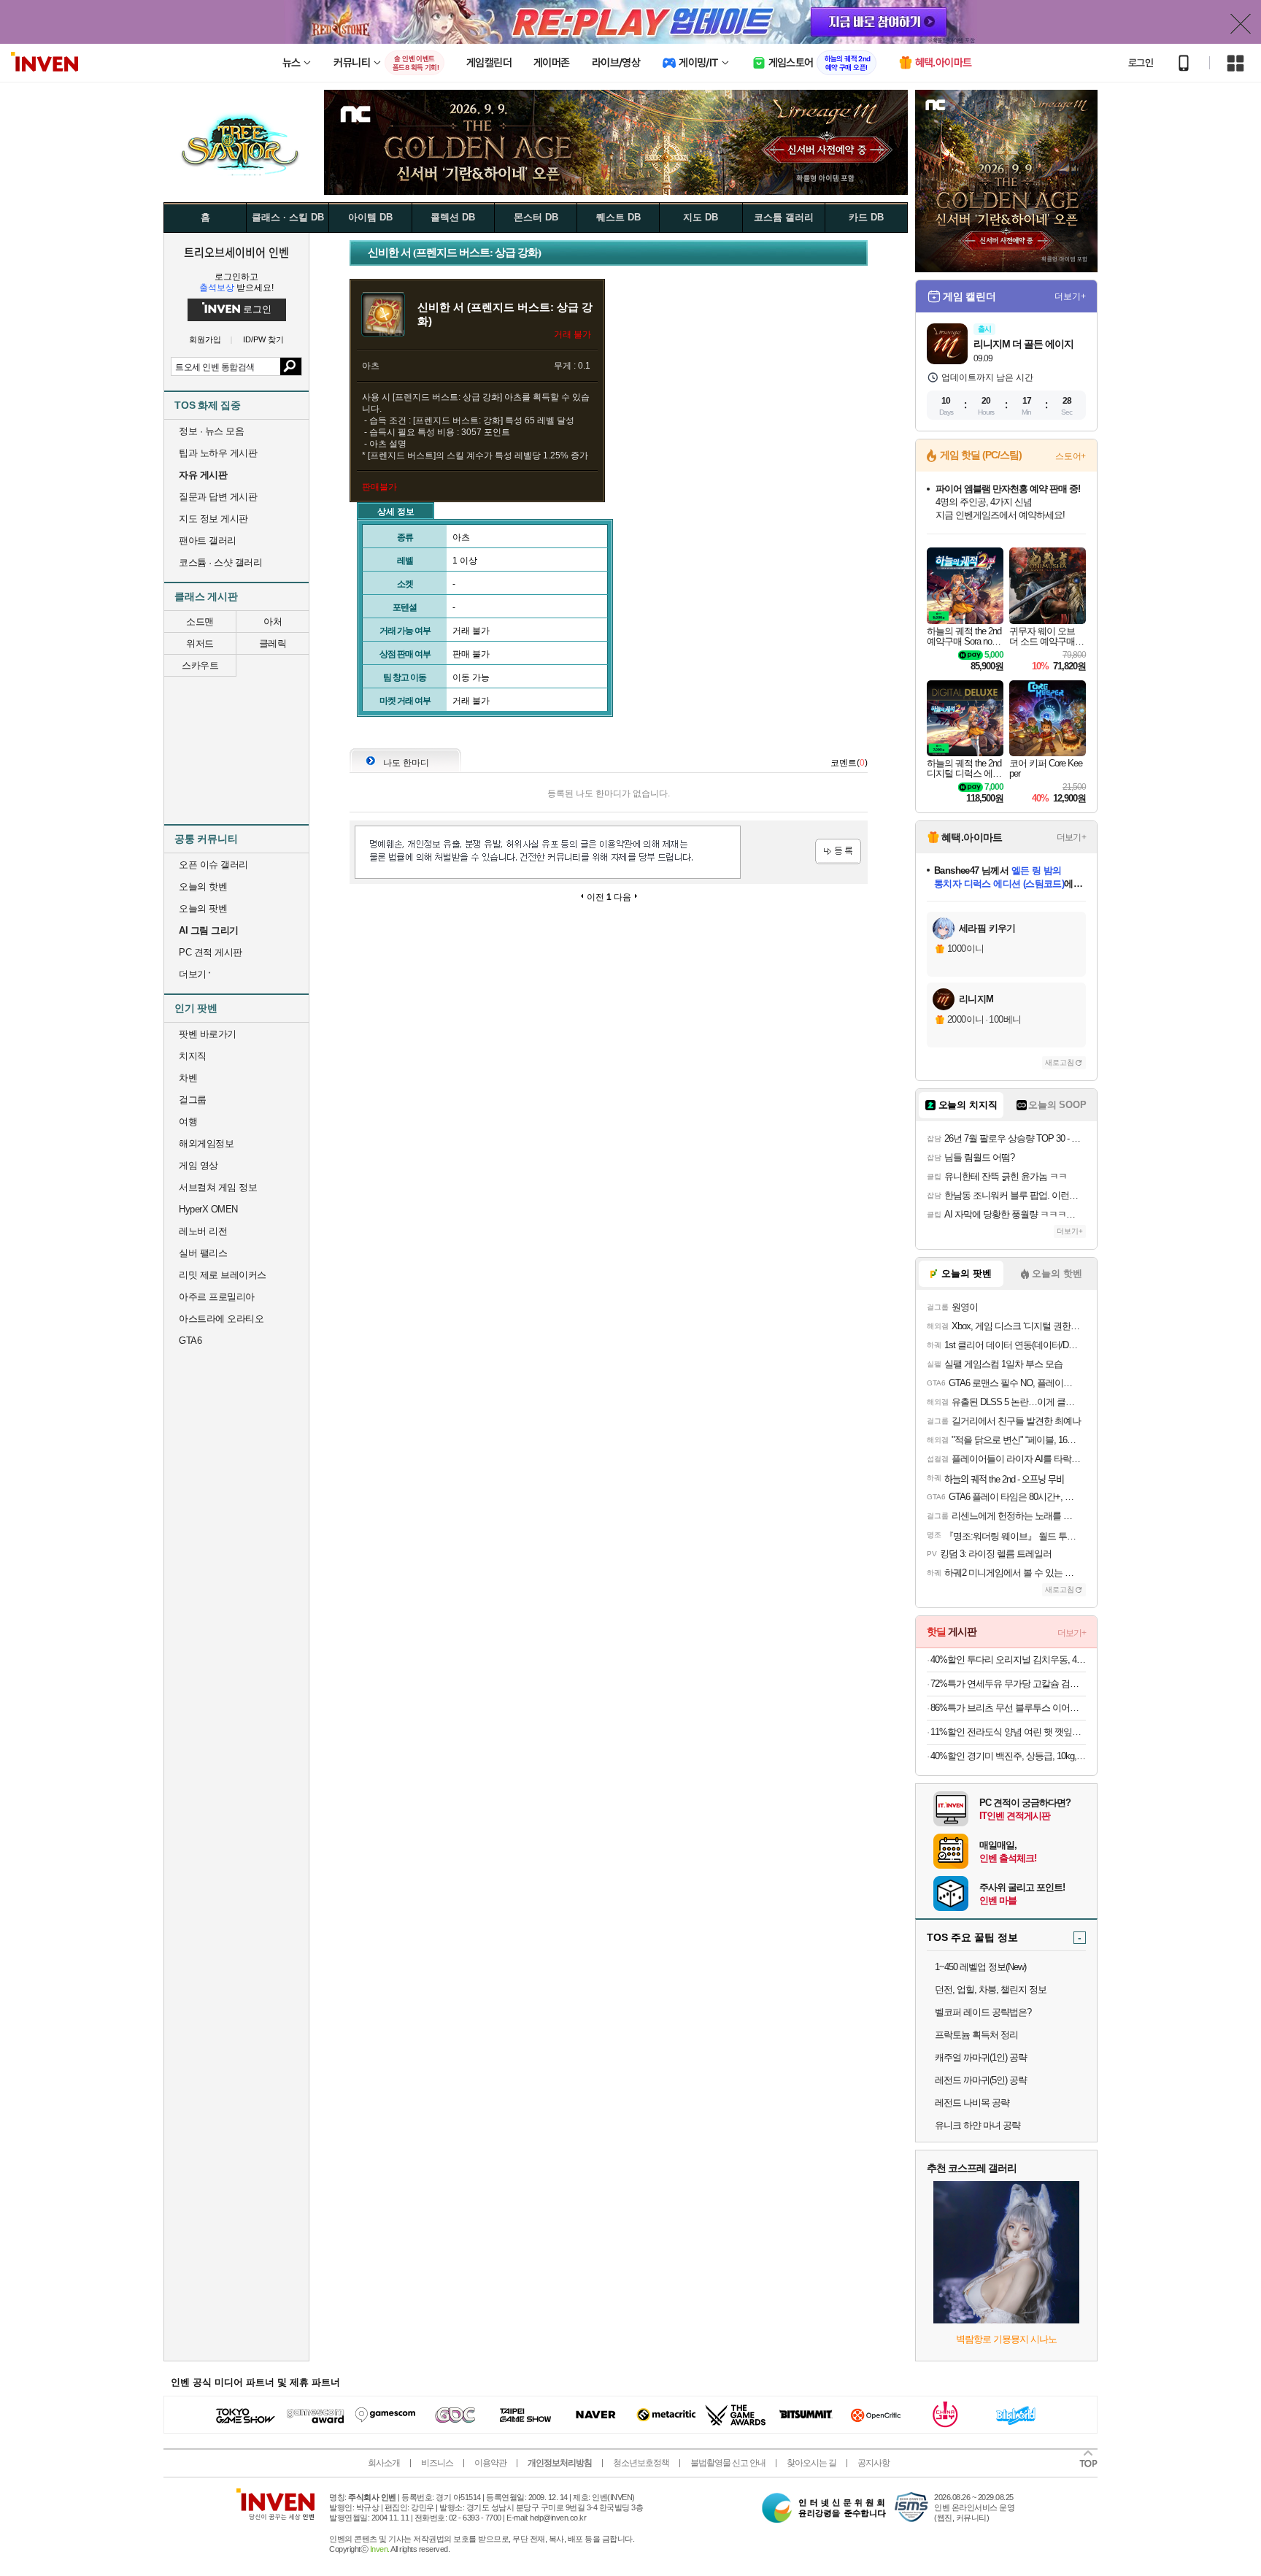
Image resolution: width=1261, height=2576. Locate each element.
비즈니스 (437, 2463)
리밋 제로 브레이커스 (223, 1275)
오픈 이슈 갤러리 (213, 865)
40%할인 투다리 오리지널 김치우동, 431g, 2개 (1008, 1660)
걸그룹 (193, 1100)
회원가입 (205, 340)
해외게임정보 (206, 1143)
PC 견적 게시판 (211, 952)
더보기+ (1070, 296)
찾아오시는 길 (811, 2463)
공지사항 (874, 2463)
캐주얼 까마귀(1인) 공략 (981, 2057)
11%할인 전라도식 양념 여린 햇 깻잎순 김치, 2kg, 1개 (1008, 1732)
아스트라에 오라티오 (221, 1319)
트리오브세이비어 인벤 (236, 252)
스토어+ (1071, 456)
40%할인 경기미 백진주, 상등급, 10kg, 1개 (1008, 1756)
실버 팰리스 (203, 1253)
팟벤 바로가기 (208, 1034)
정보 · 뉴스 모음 (211, 431)
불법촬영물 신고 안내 (728, 2463)
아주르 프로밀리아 (217, 1297)
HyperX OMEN (208, 1209)
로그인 (1141, 63)
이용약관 (490, 2463)
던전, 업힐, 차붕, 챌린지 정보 (991, 1989)
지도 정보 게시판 (213, 519)
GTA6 (190, 1341)
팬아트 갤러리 (208, 541)
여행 (188, 1122)
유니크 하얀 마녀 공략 (977, 2125)
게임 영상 (198, 1165)
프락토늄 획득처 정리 (976, 2035)
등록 (838, 851)
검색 (291, 366)
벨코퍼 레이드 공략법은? (983, 2012)
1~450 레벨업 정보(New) (980, 1967)
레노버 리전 (203, 1231)
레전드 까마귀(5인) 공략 (981, 2080)
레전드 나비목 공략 (972, 2103)
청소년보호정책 (641, 2463)
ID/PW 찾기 (263, 340)
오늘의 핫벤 (203, 887)
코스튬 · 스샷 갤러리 (220, 562)
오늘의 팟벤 (203, 908)
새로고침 (1060, 1062)
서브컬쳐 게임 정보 (218, 1187)
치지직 (193, 1056)
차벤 (188, 1078)
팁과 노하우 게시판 (218, 453)
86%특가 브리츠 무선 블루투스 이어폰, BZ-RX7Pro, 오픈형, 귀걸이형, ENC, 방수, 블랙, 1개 (1008, 1708)
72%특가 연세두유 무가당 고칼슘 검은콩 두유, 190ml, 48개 (1008, 1684)
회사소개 (384, 2463)
